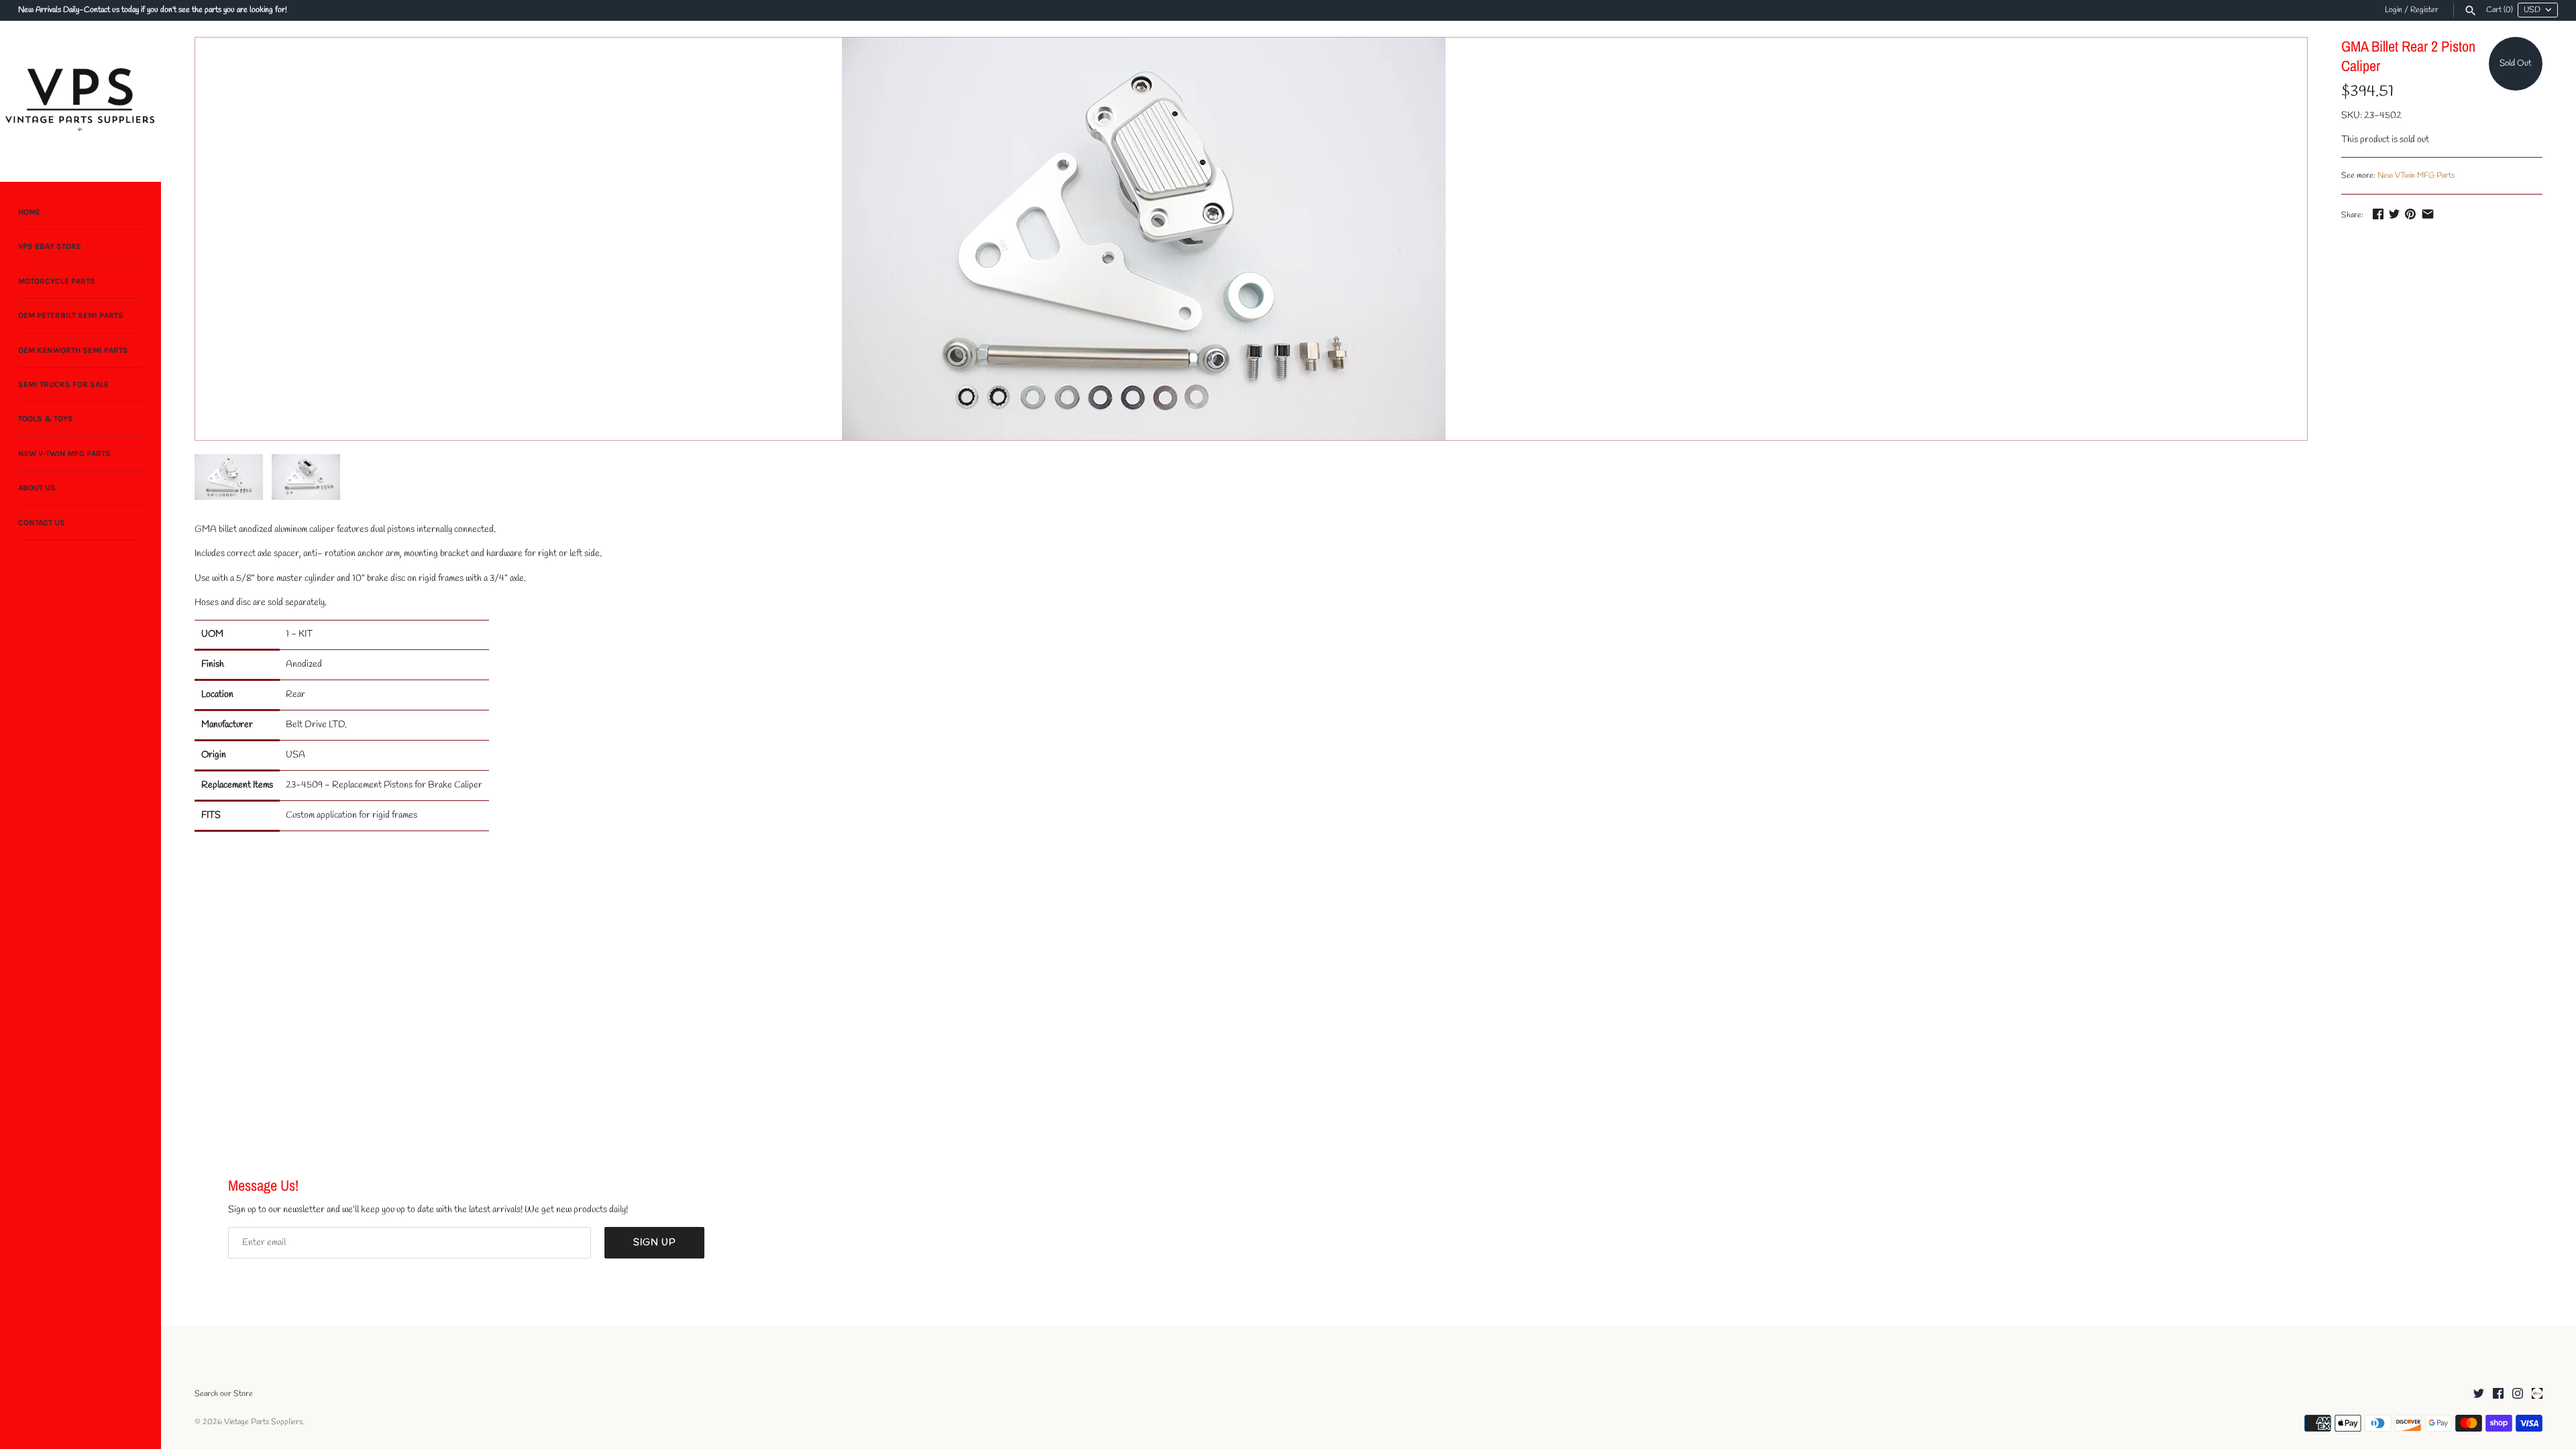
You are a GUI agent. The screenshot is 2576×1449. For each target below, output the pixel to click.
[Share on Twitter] (2394, 214)
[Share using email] (2428, 214)
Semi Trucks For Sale (63, 384)
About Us (37, 488)
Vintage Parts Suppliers (263, 1422)
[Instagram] (2518, 1394)
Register (2424, 10)
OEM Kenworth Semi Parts (73, 350)
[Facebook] (2498, 1394)
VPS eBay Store (50, 246)
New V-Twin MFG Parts (64, 453)
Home (29, 212)
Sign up (654, 1243)
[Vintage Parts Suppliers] (80, 101)
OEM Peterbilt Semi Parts (71, 315)
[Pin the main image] (2410, 214)
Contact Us (42, 523)
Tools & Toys (46, 419)
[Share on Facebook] (2378, 214)
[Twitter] (2479, 1394)
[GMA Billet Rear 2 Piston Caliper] (1144, 239)
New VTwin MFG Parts (2416, 176)
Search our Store (224, 1394)
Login (2394, 10)
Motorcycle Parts (57, 281)
